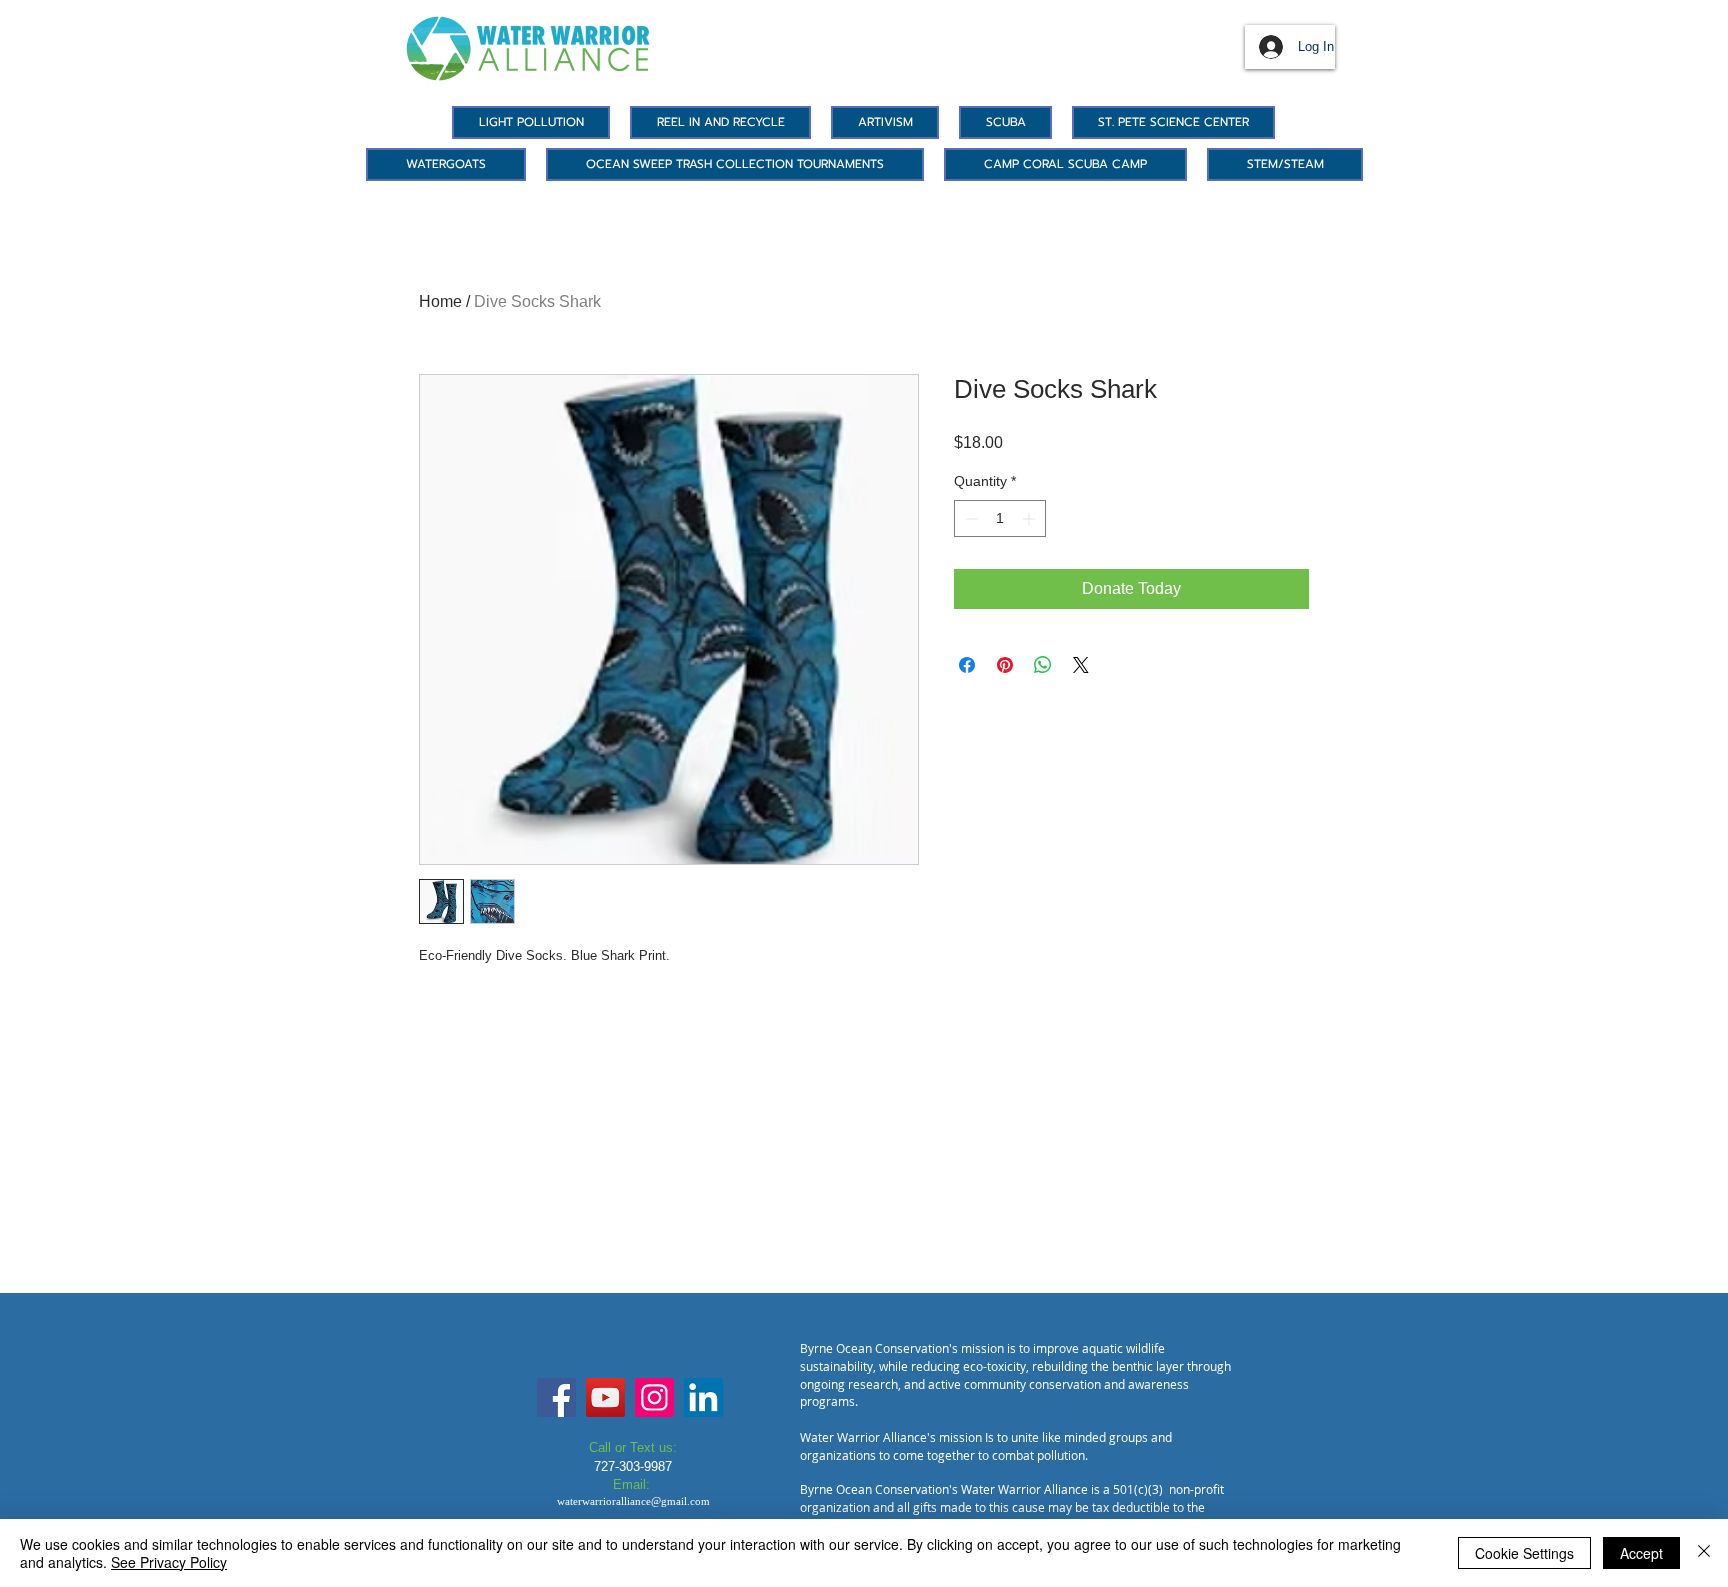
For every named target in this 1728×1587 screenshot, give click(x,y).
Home (440, 301)
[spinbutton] (1000, 518)
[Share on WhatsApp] (1043, 665)
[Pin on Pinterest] (1005, 665)
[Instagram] (654, 1397)
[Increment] (1030, 518)
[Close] (1704, 1553)
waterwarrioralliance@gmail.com (633, 1501)
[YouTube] (605, 1397)
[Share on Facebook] (967, 665)
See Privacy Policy (169, 1562)
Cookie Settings (1524, 1553)
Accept (1641, 1553)
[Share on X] (1081, 665)
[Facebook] (556, 1397)
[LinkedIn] (703, 1397)
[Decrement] (969, 518)
